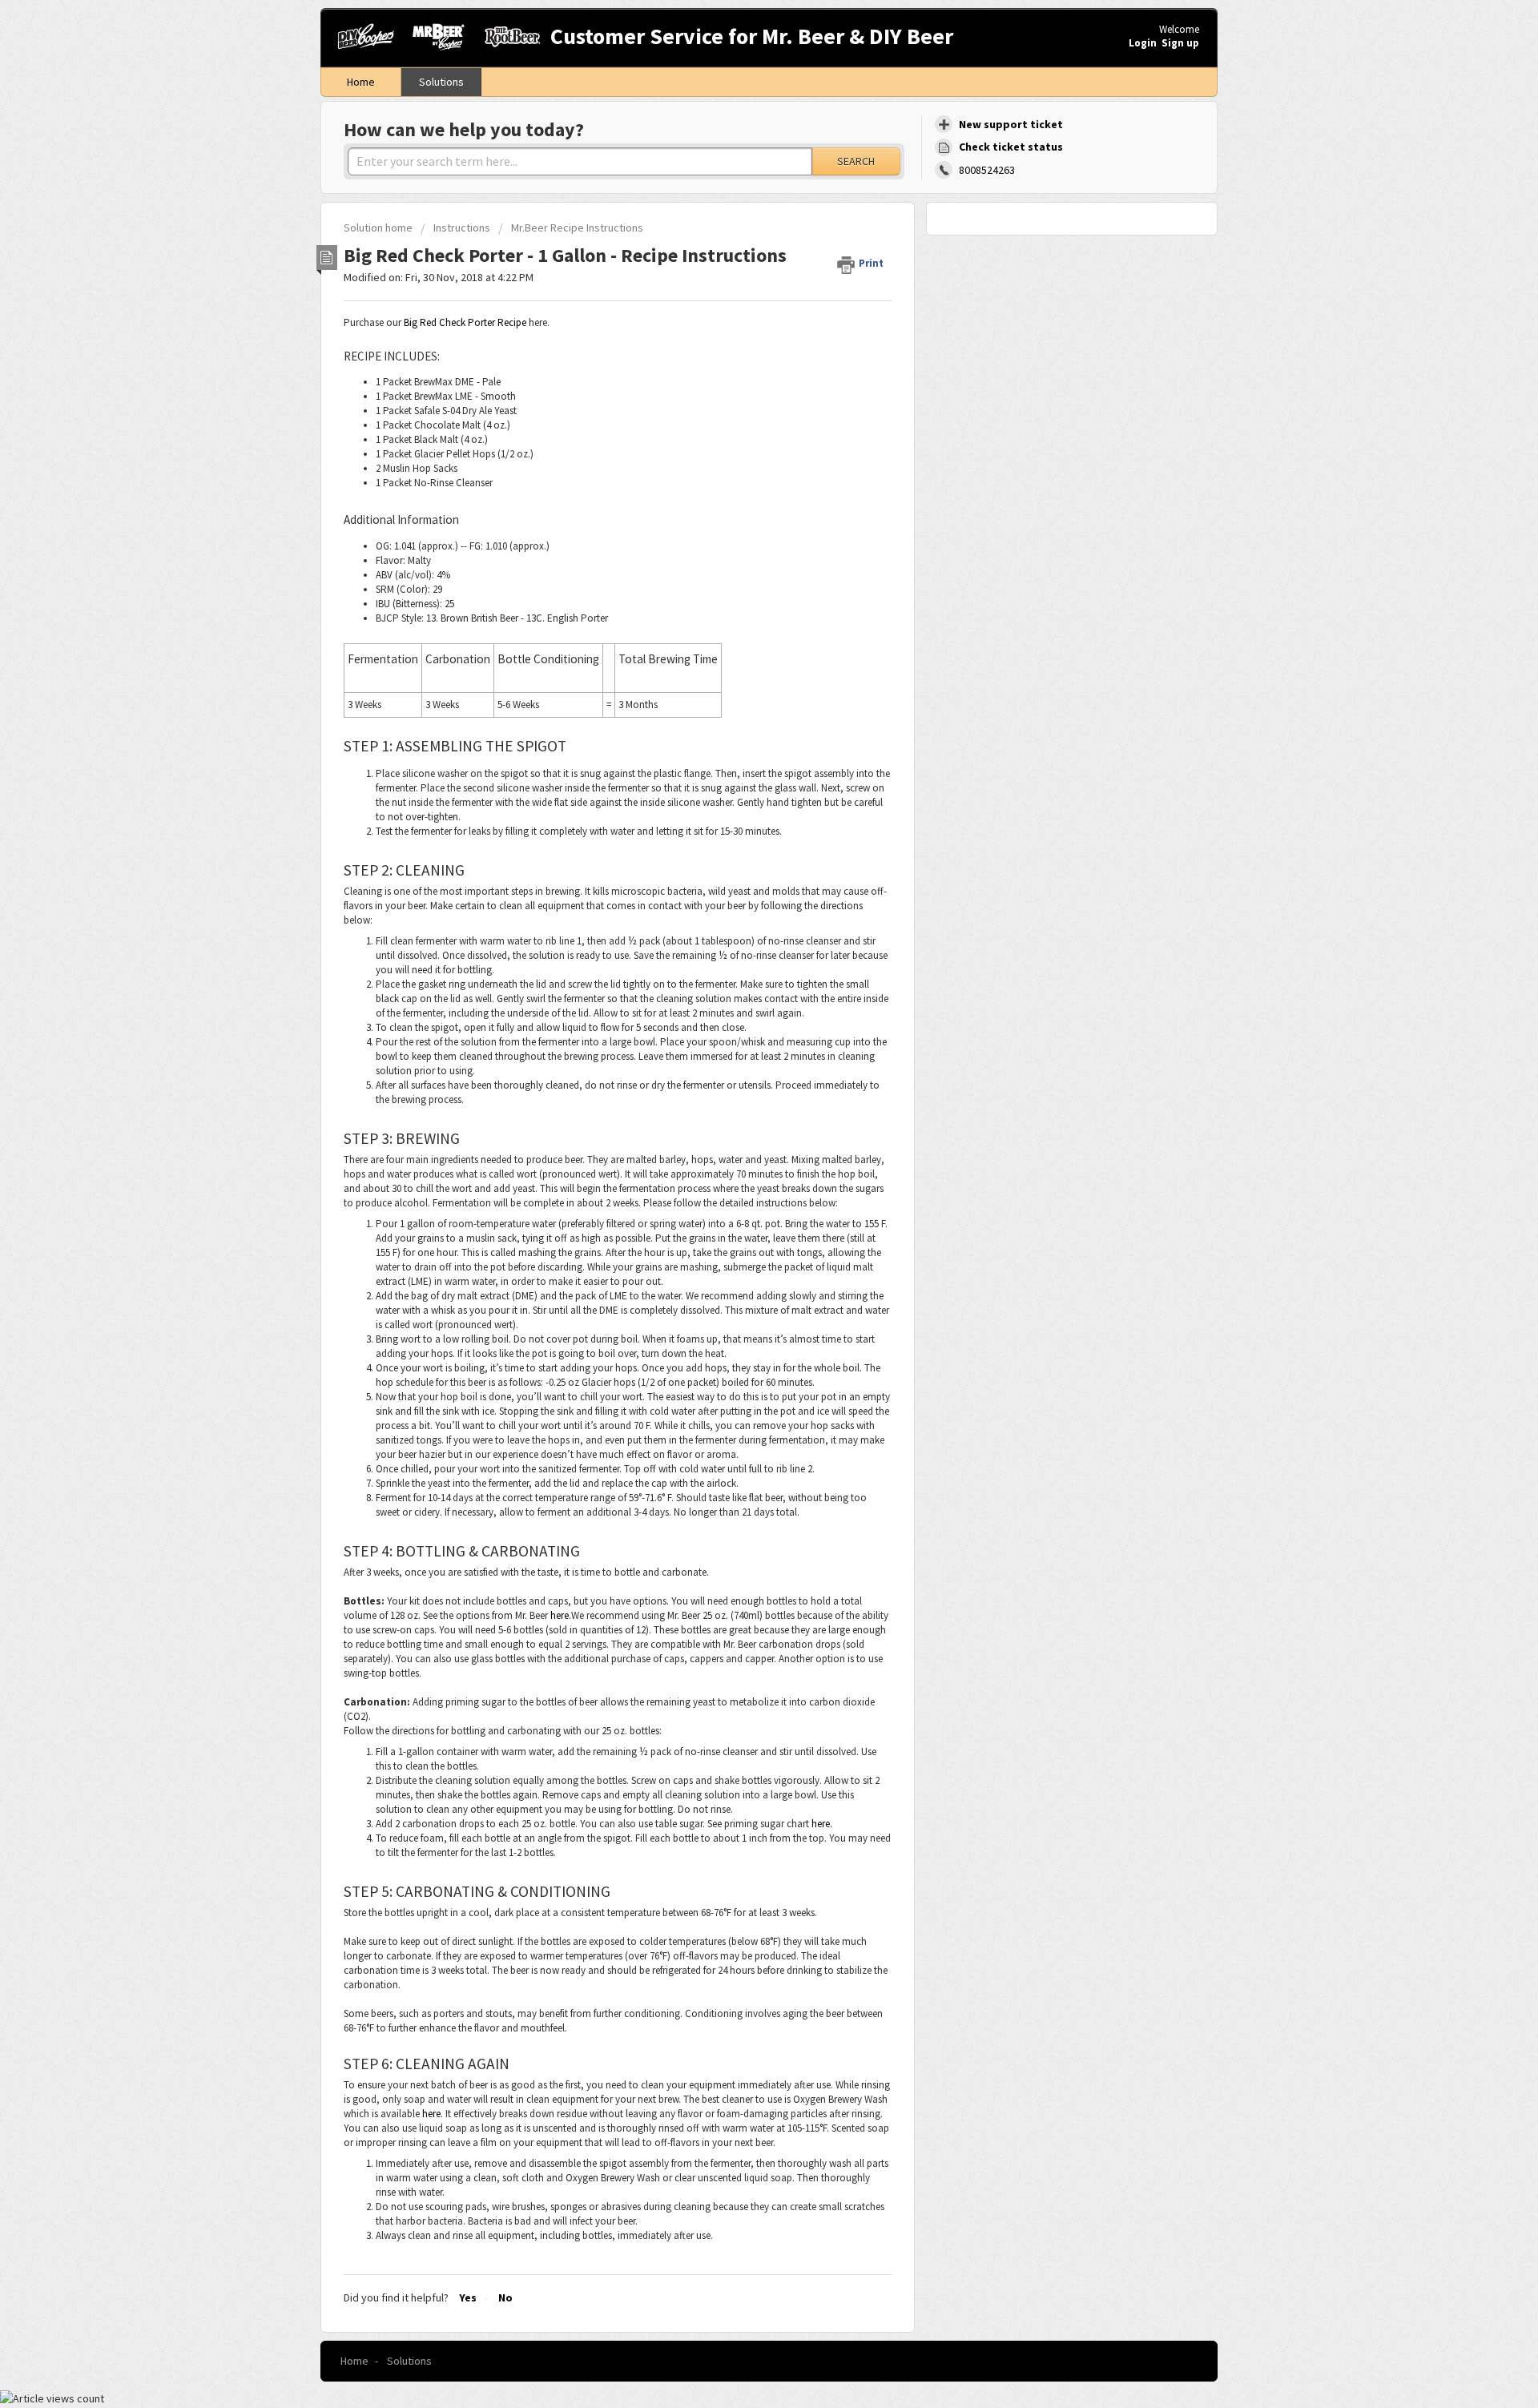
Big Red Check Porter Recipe (465, 322)
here (431, 2114)
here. (561, 1615)
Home (361, 82)
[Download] (739, 1024)
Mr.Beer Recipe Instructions (577, 228)
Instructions (462, 228)
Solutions (441, 82)
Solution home (379, 228)
